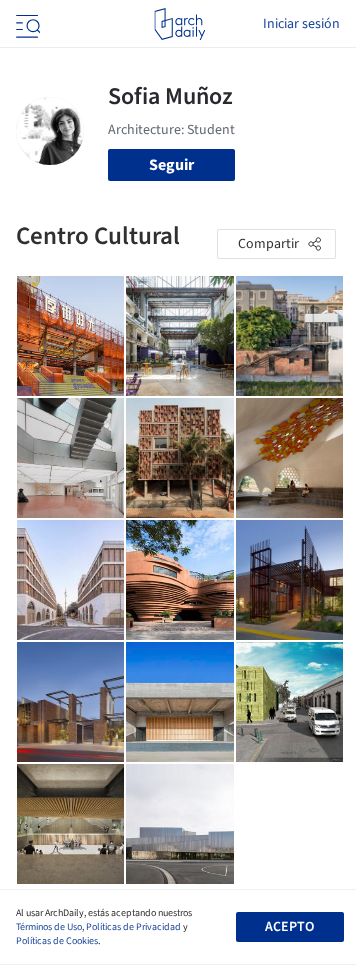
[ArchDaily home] (179, 24)
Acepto (289, 927)
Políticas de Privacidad (133, 927)
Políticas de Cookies (57, 941)
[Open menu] (26, 24)
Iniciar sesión (301, 24)
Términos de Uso (49, 927)
